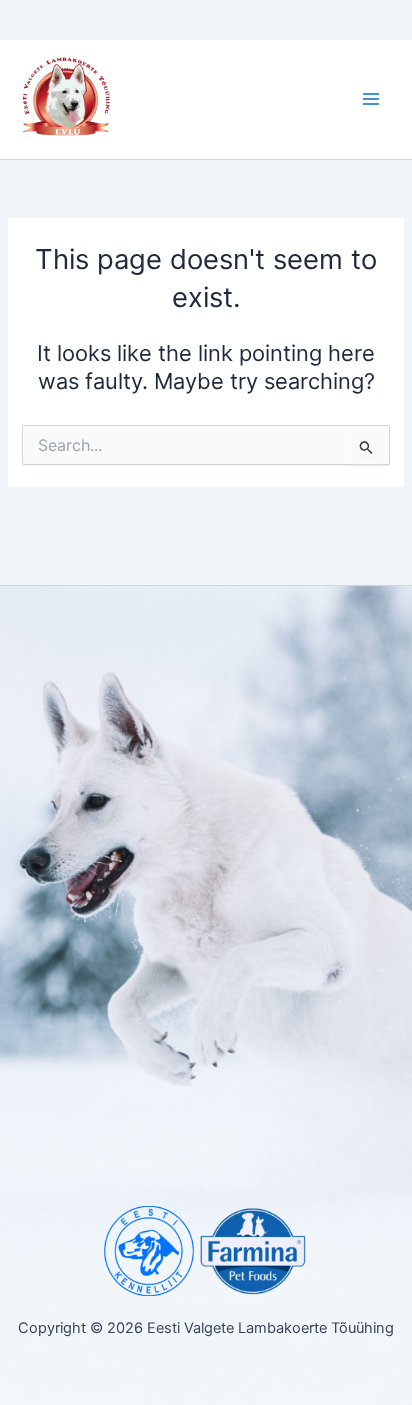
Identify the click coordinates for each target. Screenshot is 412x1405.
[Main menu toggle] (371, 100)
